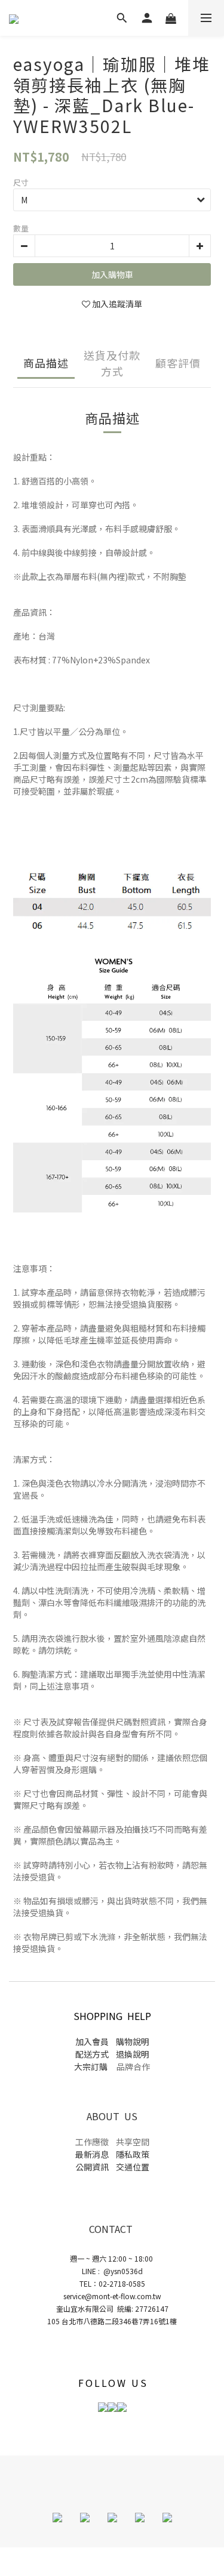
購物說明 (132, 2041)
